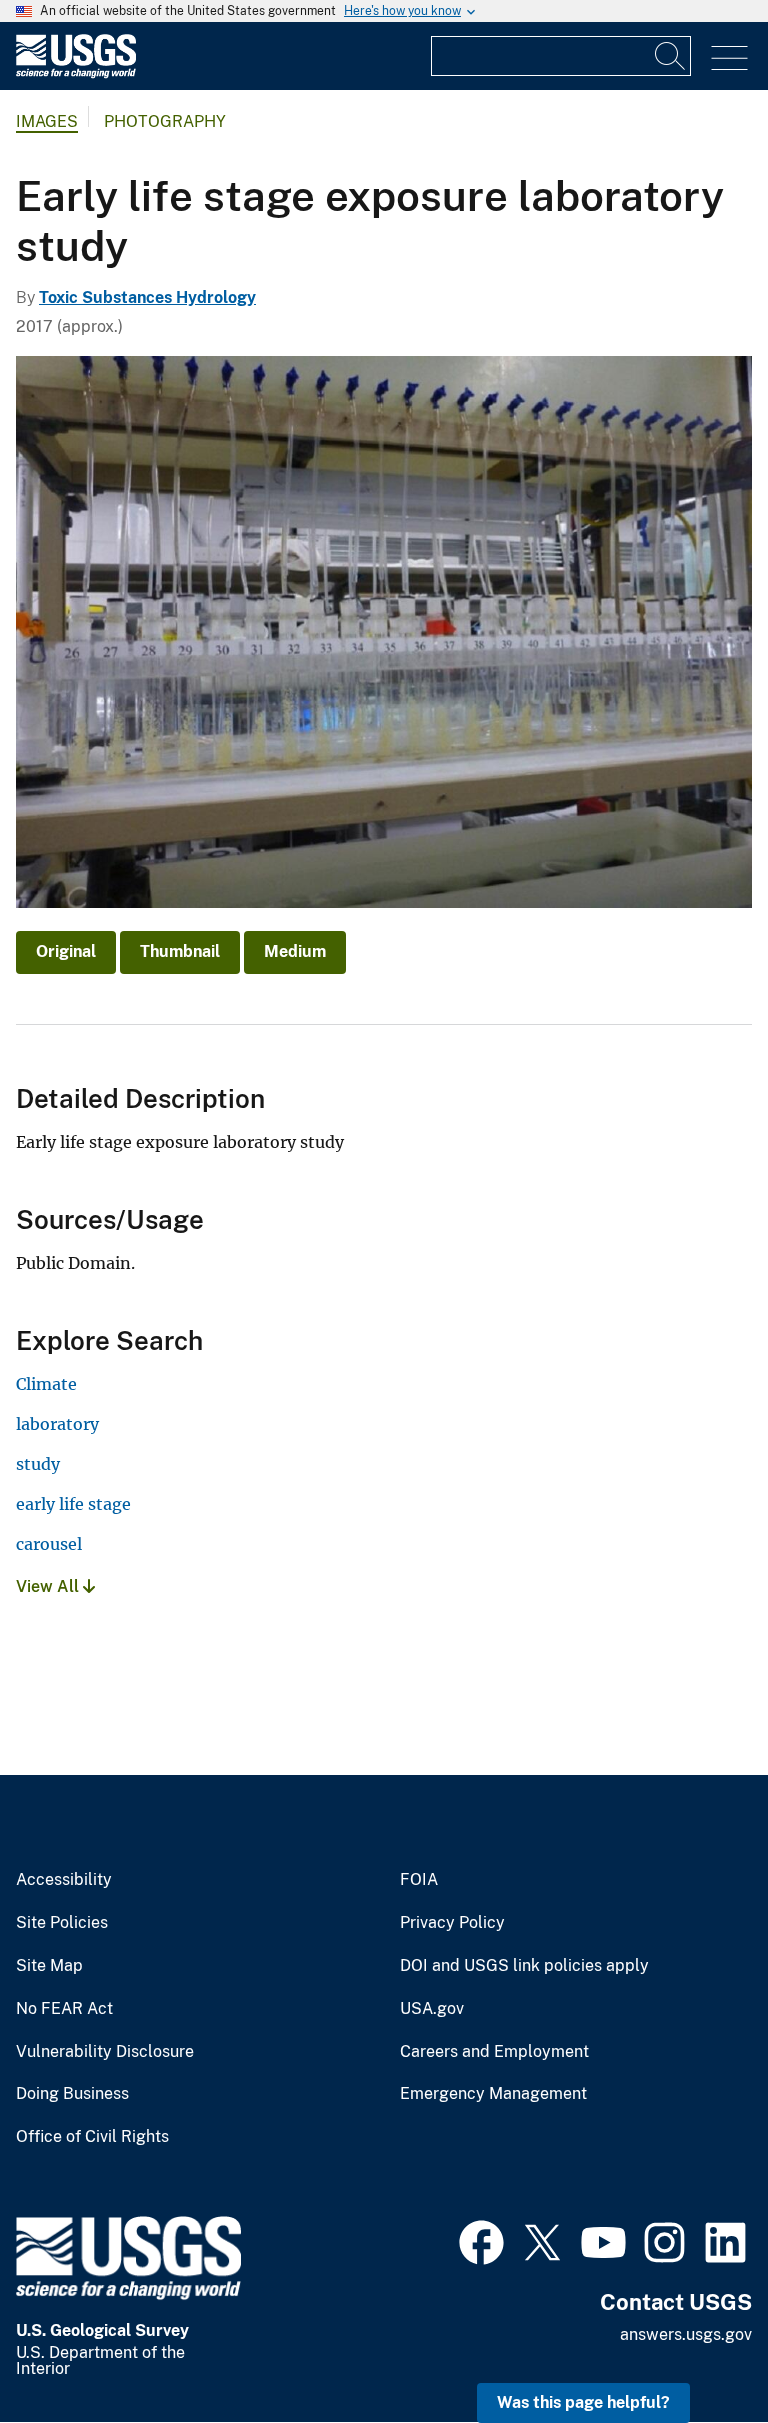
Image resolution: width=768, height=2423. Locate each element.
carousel (49, 1544)
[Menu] (729, 58)
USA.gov (432, 2009)
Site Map (49, 1966)
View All (49, 1586)
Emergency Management (493, 2094)
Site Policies (62, 1923)
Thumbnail (180, 951)
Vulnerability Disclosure (105, 2052)
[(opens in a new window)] (481, 2240)
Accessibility (64, 1880)
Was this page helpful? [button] (583, 2402)
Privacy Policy (452, 1923)
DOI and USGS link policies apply (524, 1966)
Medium (295, 951)
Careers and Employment (494, 2052)
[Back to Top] (695, 2350)
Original (66, 951)
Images (47, 121)
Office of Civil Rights (92, 2137)
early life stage (73, 1504)
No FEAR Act (64, 2009)
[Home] (76, 73)
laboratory (57, 1424)
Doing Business (72, 2094)
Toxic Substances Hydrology (147, 297)
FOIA (419, 1880)
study (38, 1464)
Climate (46, 1384)
